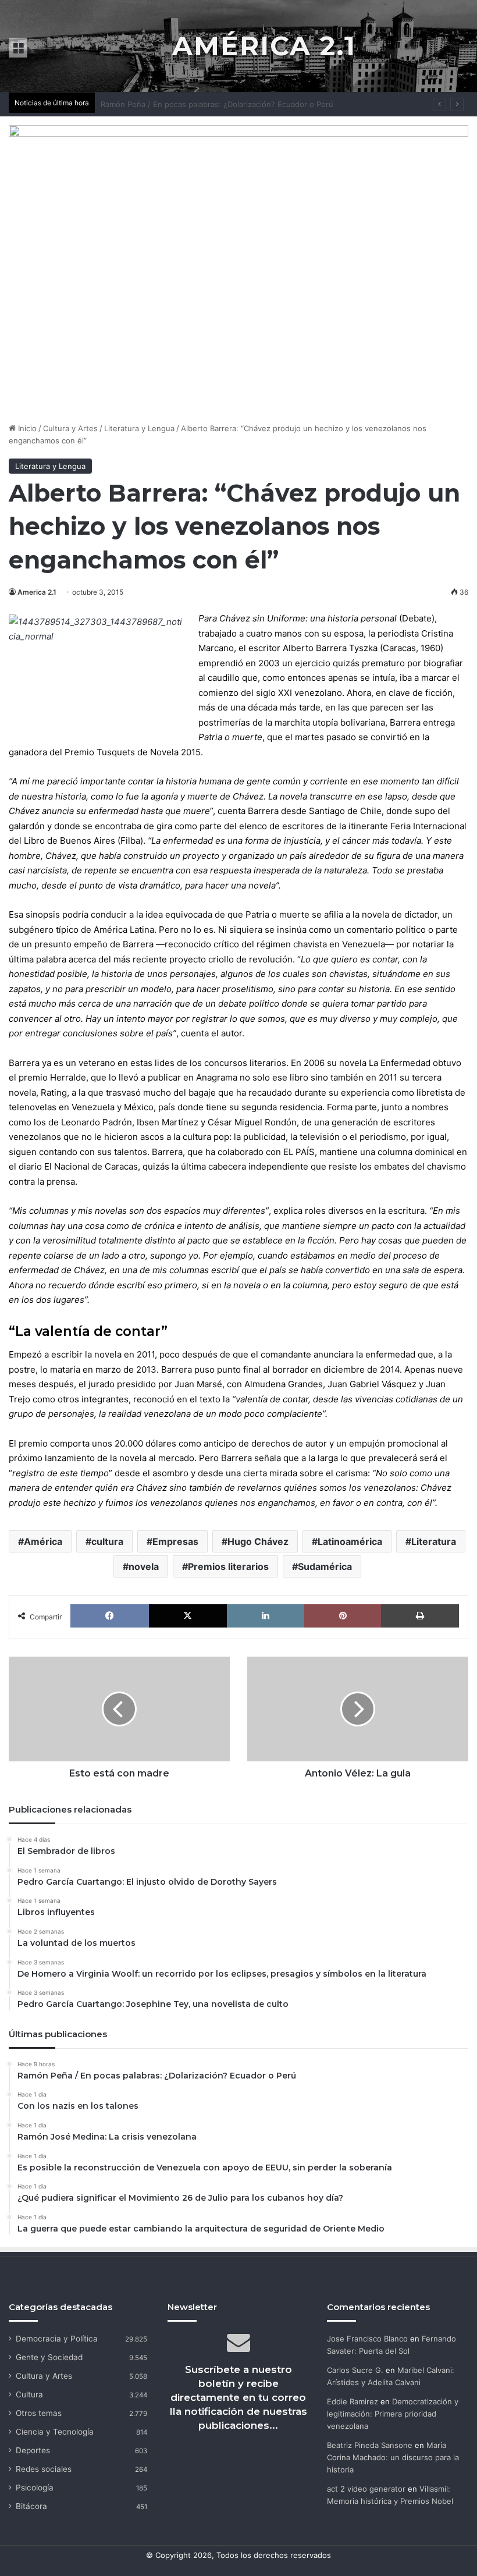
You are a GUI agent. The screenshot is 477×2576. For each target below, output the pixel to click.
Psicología (35, 2488)
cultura (107, 1541)
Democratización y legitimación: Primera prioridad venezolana (393, 2414)
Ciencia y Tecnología (55, 2432)
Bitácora (31, 2506)
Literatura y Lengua (139, 428)
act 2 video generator (366, 2489)
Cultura (29, 2394)
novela (144, 1566)
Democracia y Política (57, 2339)
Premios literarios (228, 1566)
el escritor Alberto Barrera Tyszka (308, 648)
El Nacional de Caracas (91, 1166)
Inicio (26, 428)
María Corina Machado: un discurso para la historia (393, 2457)
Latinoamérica (350, 1541)
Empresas (175, 1541)
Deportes (33, 2450)
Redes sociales (44, 2469)
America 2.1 (37, 592)
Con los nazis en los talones (152, 104)
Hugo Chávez (258, 1541)
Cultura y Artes (70, 428)
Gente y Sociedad (49, 2357)
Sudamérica (325, 1566)
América (43, 1541)
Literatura (434, 1541)
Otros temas (39, 2413)
